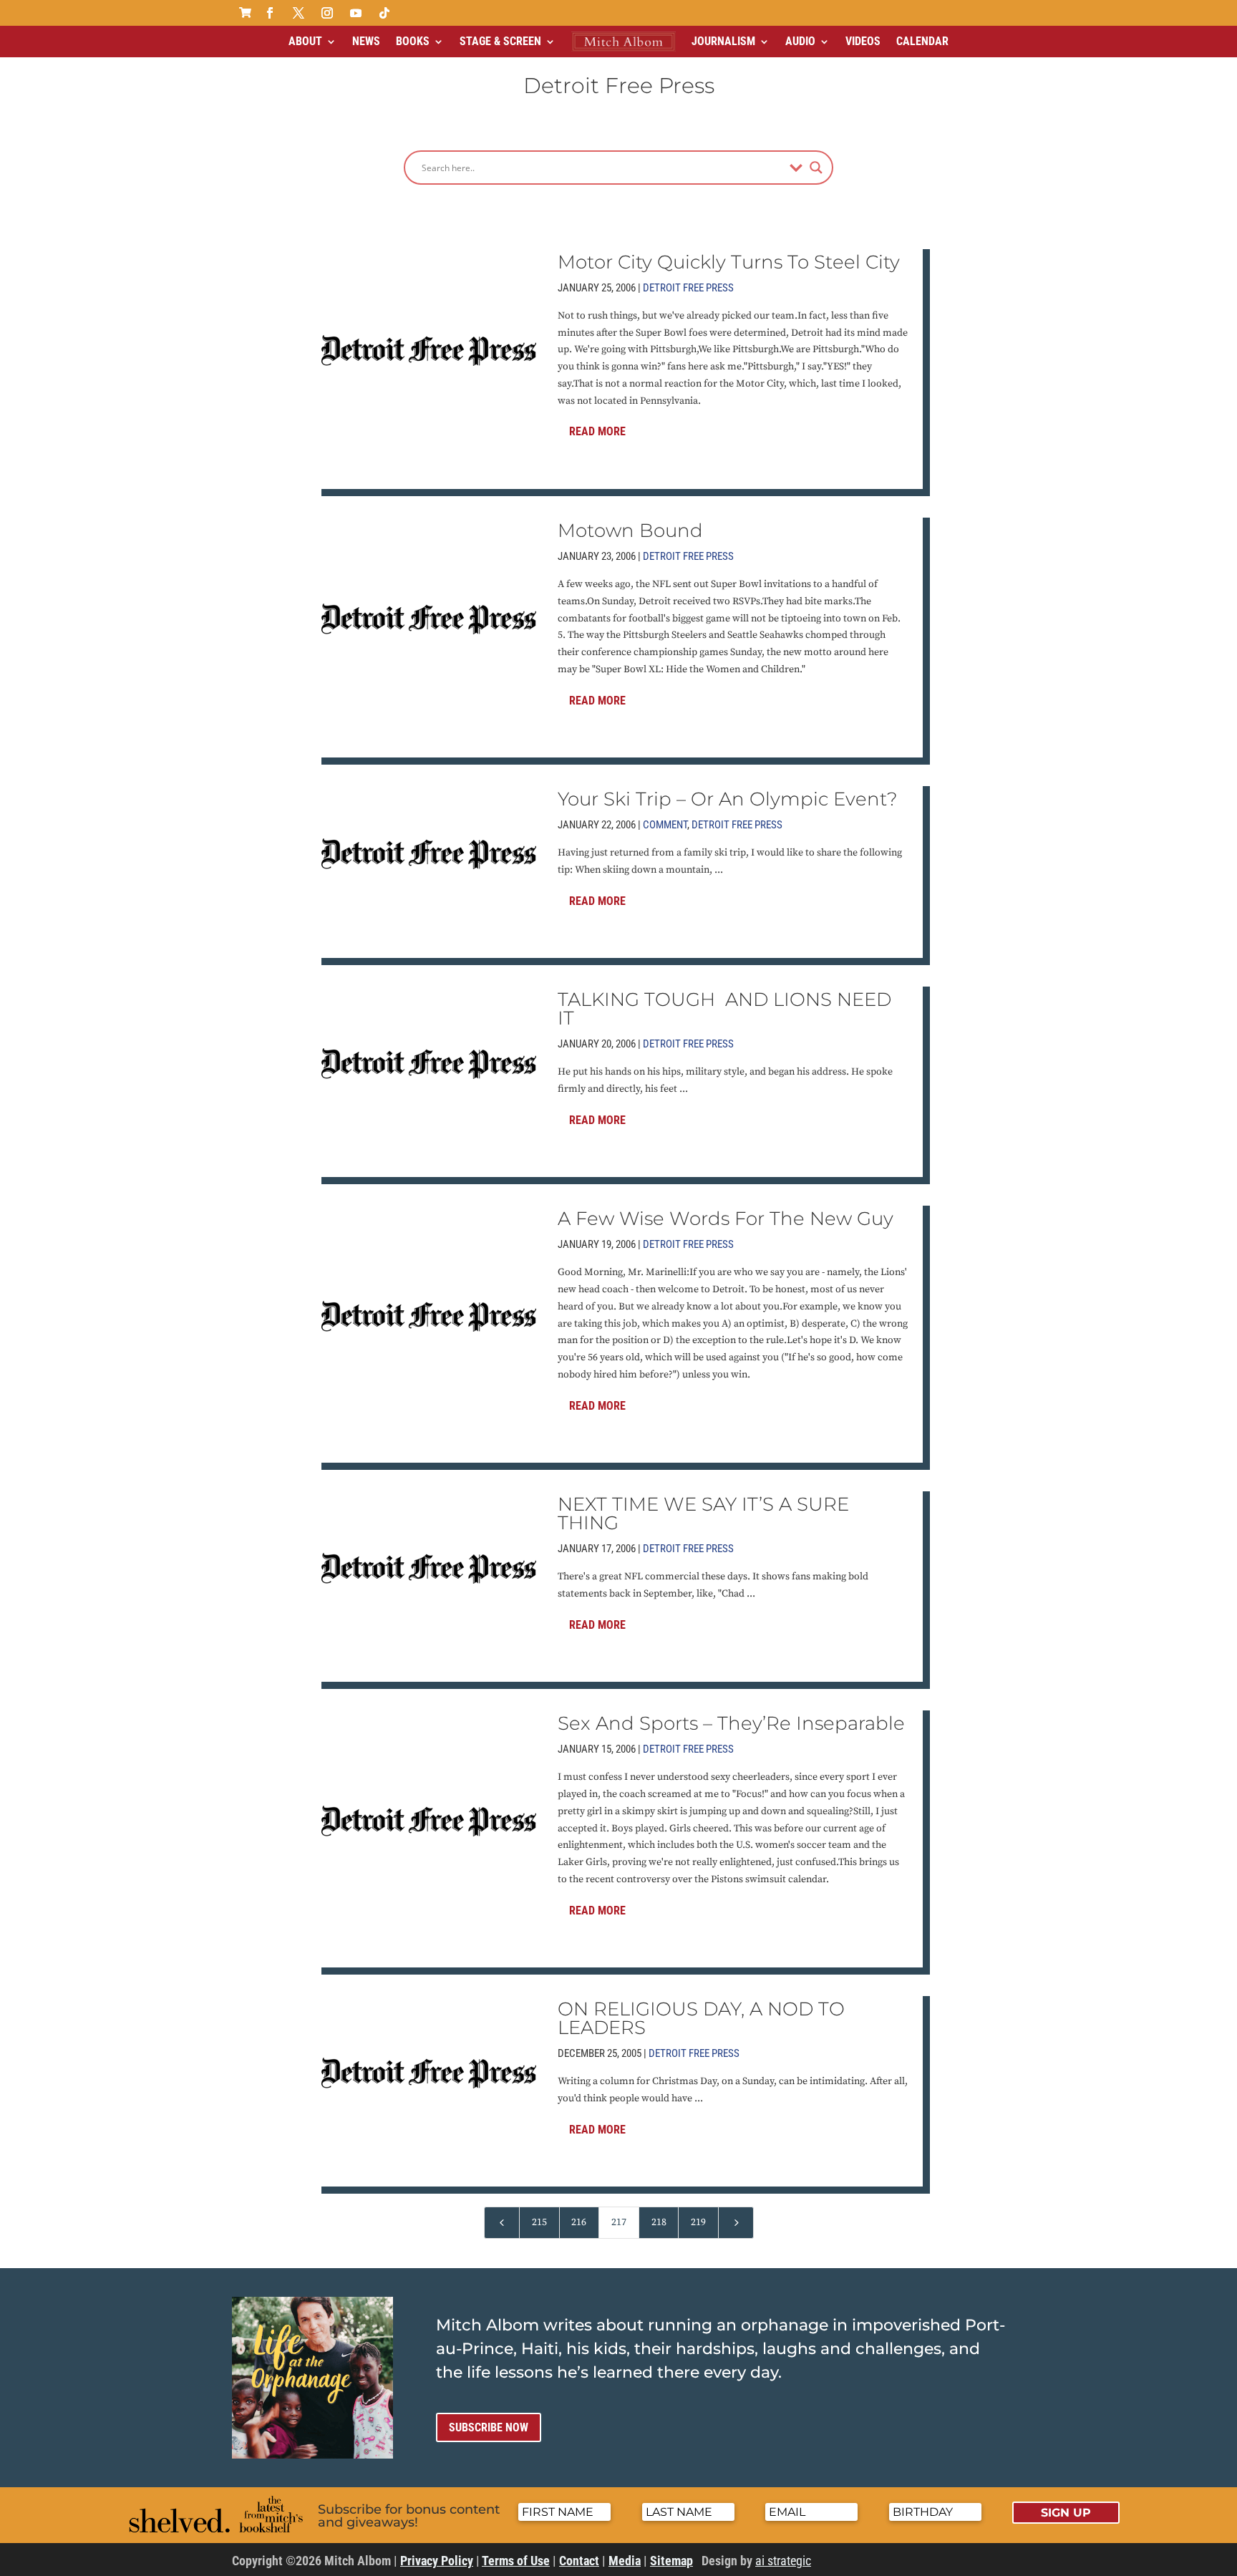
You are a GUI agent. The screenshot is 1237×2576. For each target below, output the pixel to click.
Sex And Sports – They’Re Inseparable (731, 1723)
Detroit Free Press (688, 288)
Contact (579, 2561)
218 (659, 2222)
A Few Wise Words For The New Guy (726, 1219)
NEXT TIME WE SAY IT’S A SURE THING (703, 1514)
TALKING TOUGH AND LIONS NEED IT (724, 1009)
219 (698, 2222)
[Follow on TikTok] (384, 13)
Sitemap (671, 2561)
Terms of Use (516, 2561)
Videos (863, 41)
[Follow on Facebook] (270, 13)
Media (625, 2561)
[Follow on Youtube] (356, 13)
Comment (665, 825)
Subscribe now (489, 2427)
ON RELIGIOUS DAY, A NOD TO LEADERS (701, 2018)
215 (539, 2222)
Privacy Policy (437, 2561)
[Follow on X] (299, 13)
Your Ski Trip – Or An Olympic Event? (728, 799)
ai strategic (783, 2561)
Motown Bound (630, 531)
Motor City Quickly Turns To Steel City (729, 262)
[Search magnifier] (816, 168)
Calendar (922, 41)
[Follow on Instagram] (327, 13)
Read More (597, 431)
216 (579, 2222)
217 (619, 2222)
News (366, 41)
